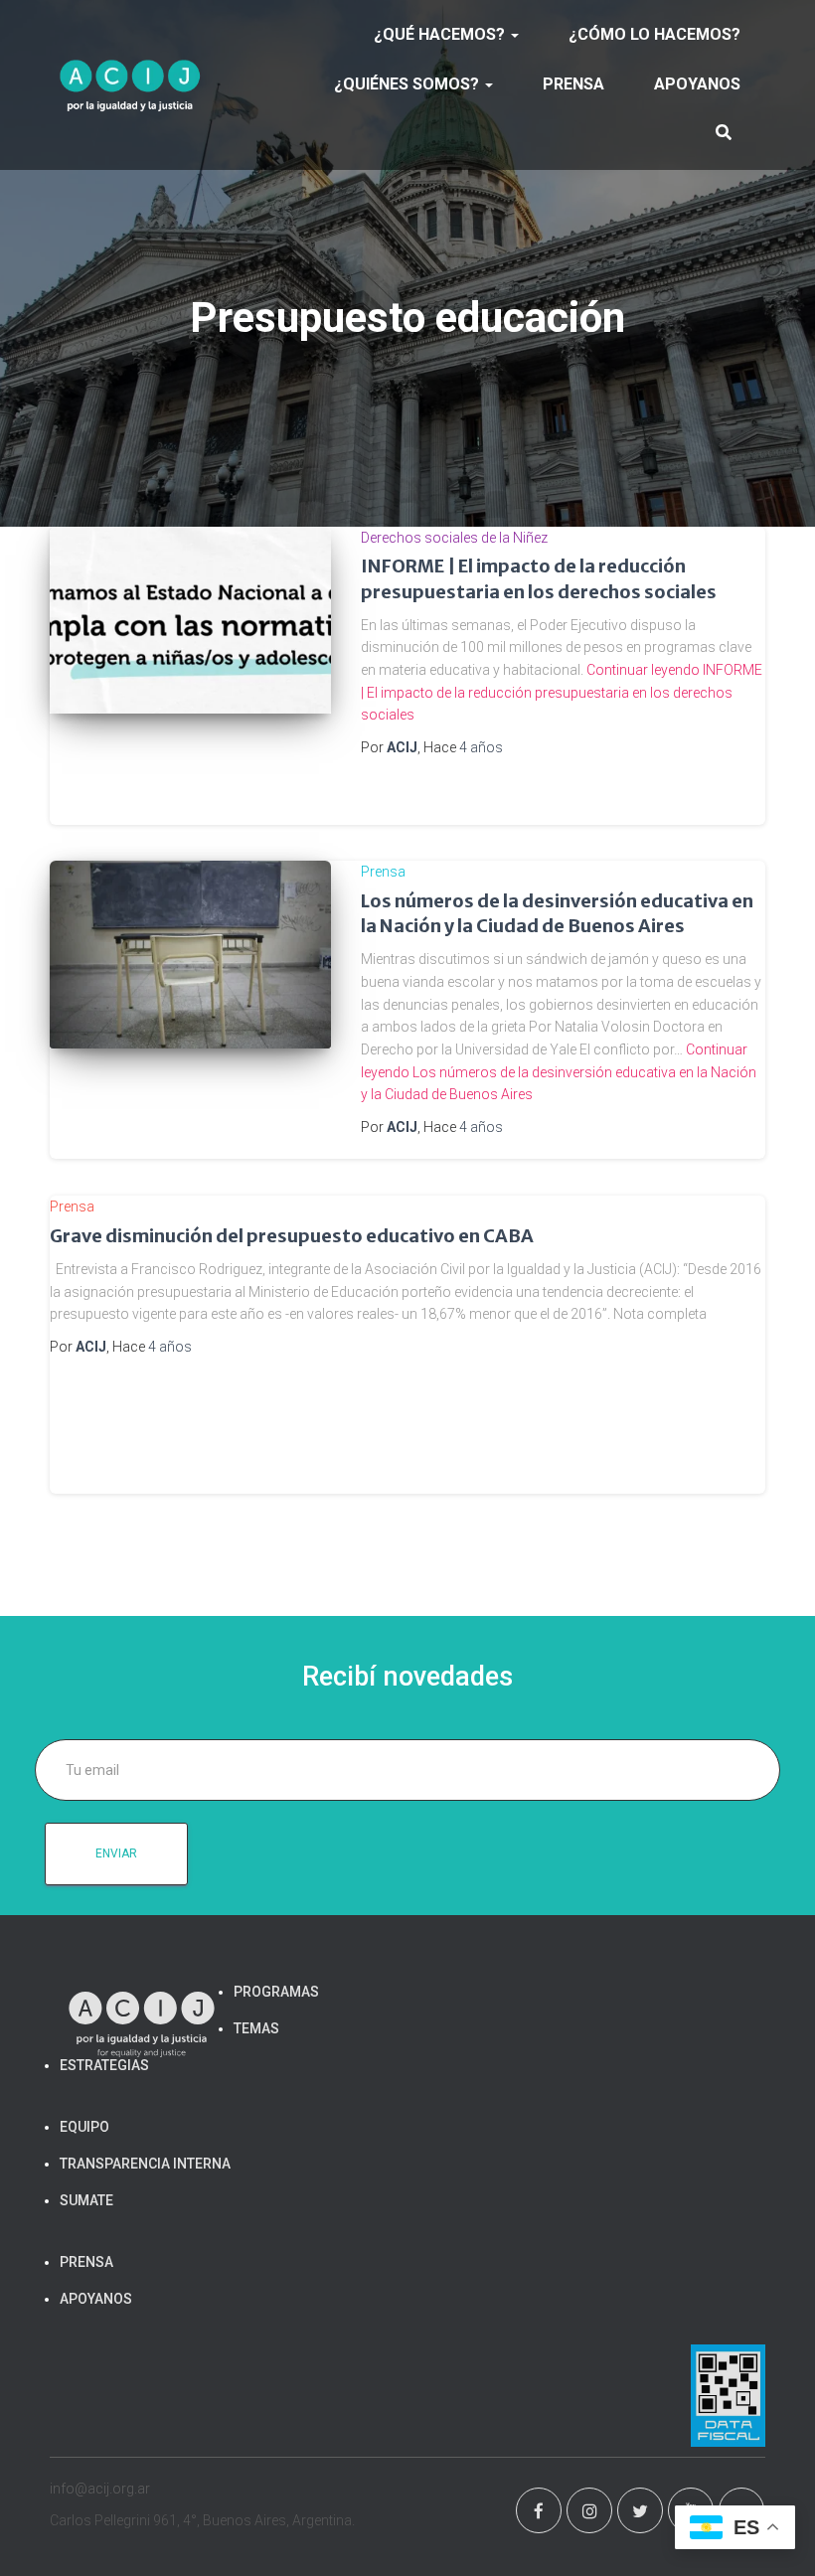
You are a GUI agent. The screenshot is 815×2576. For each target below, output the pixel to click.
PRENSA (573, 84)
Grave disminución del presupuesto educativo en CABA (292, 1236)
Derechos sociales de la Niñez (454, 538)
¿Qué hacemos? (441, 34)
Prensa (383, 872)
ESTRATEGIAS (104, 2065)
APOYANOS (697, 84)
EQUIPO (84, 2127)
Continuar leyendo (562, 692)
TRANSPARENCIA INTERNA (145, 2164)
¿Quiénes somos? (408, 84)
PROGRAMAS (276, 1992)
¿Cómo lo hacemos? (654, 34)
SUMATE (86, 2200)
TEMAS (256, 2028)
